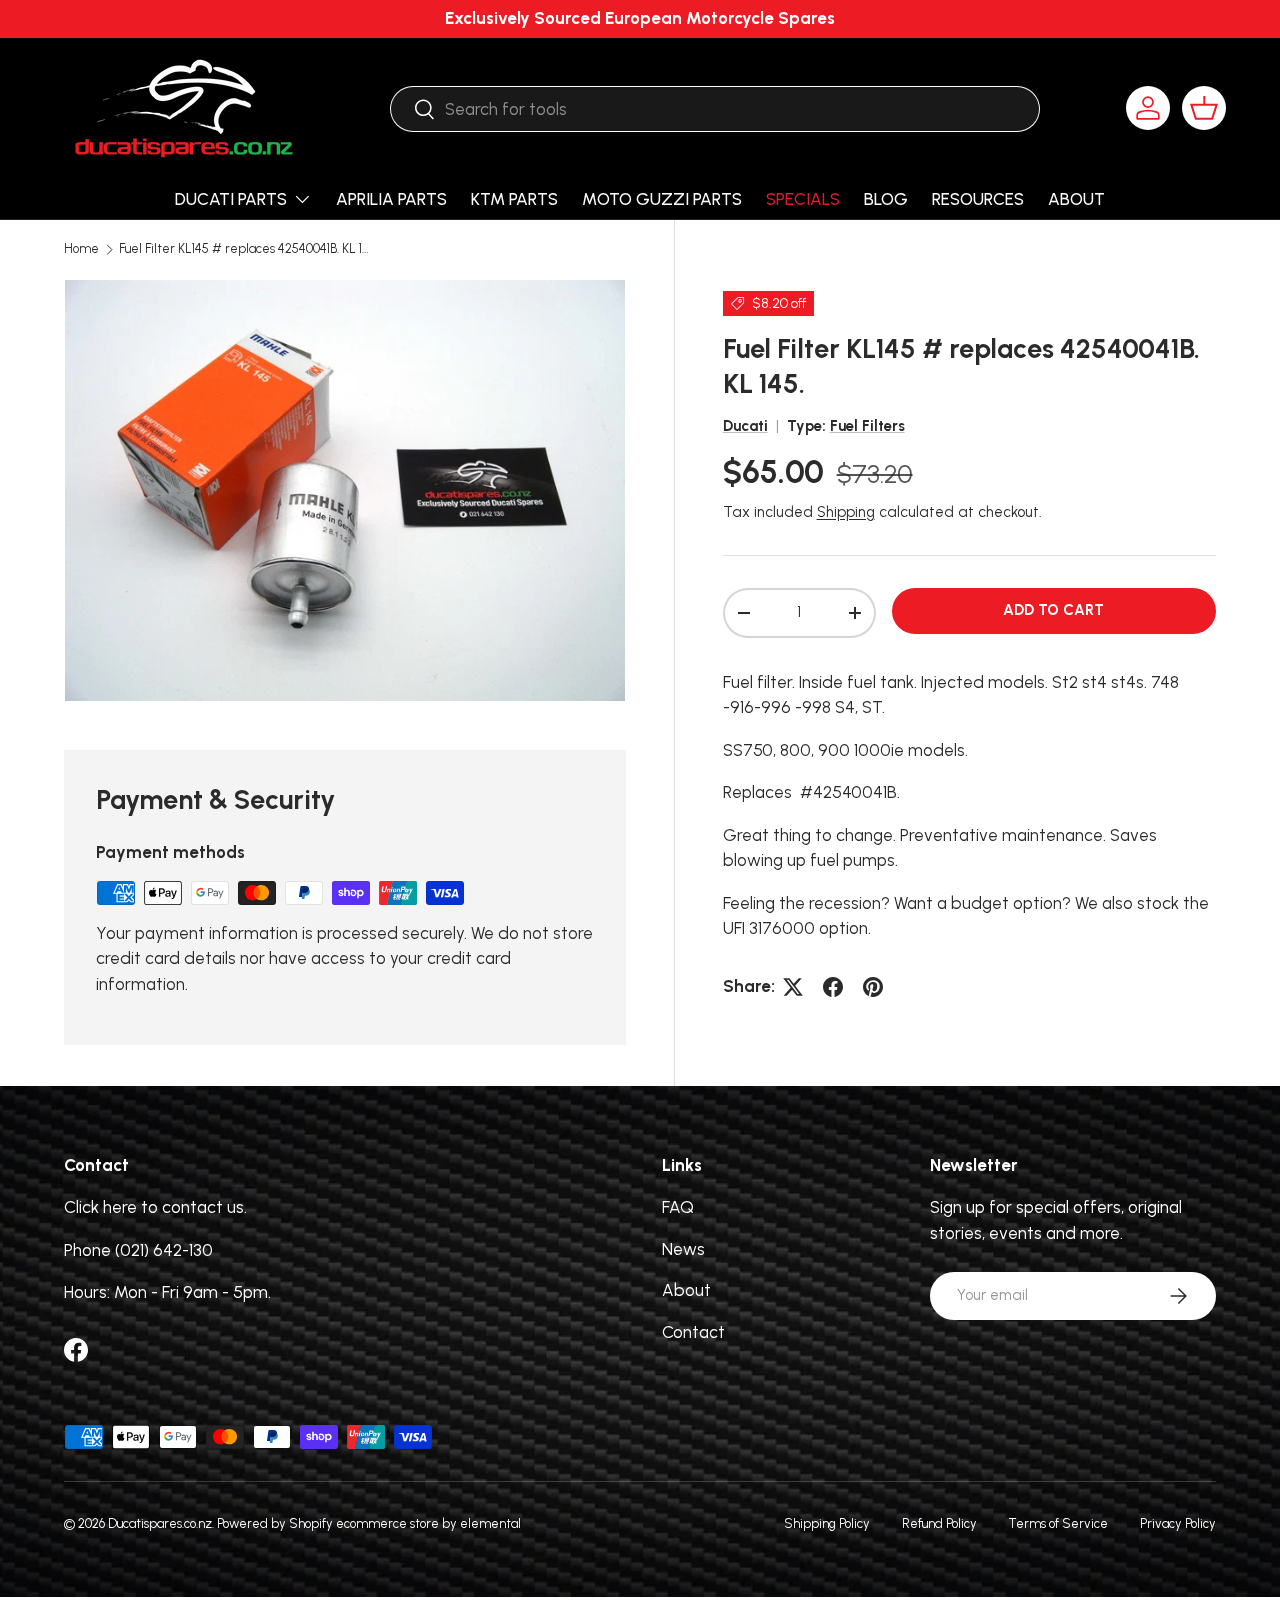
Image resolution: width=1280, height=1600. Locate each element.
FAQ (678, 1208)
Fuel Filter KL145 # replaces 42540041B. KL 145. (246, 249)
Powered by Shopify (275, 1523)
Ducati (745, 426)
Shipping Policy (827, 1523)
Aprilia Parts (391, 199)
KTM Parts (514, 199)
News (683, 1249)
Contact (693, 1332)
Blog (886, 199)
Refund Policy (939, 1523)
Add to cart (1053, 610)
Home (81, 249)
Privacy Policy (1178, 1523)
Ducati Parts (231, 199)
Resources (978, 199)
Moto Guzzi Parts (662, 199)
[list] (345, 490)
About (1076, 199)
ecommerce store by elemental (428, 1523)
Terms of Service (1058, 1523)
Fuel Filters (867, 426)
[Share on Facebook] (833, 987)
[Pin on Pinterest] (873, 987)
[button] (1204, 108)
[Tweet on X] (793, 987)
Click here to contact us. (155, 1208)
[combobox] (714, 109)
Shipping (846, 512)
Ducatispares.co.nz (160, 1523)
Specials (803, 199)
